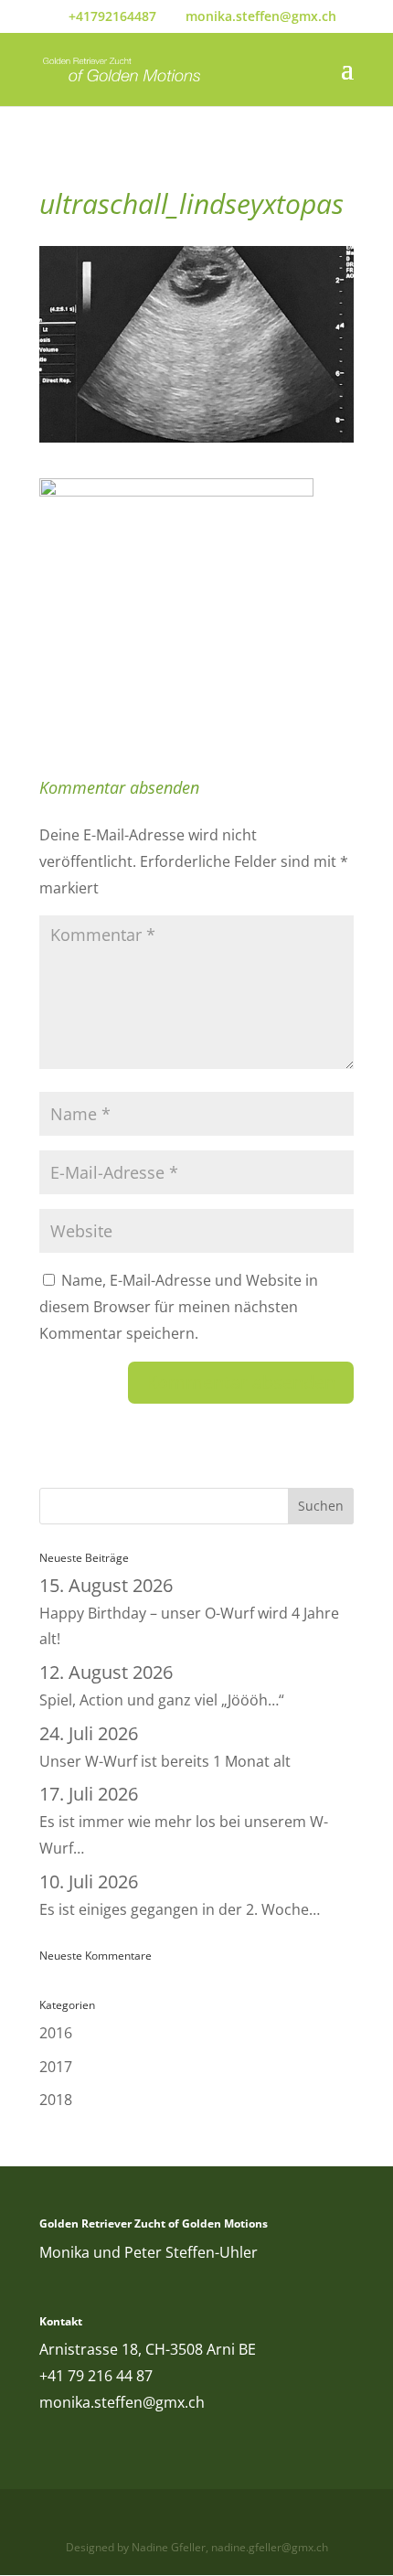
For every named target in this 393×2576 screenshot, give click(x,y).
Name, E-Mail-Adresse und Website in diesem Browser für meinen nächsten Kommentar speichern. (179, 1307)
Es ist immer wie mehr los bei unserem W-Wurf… (184, 1822)
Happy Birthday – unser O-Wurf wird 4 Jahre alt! (189, 1613)
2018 (56, 2100)
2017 (56, 2067)
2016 (56, 2033)
